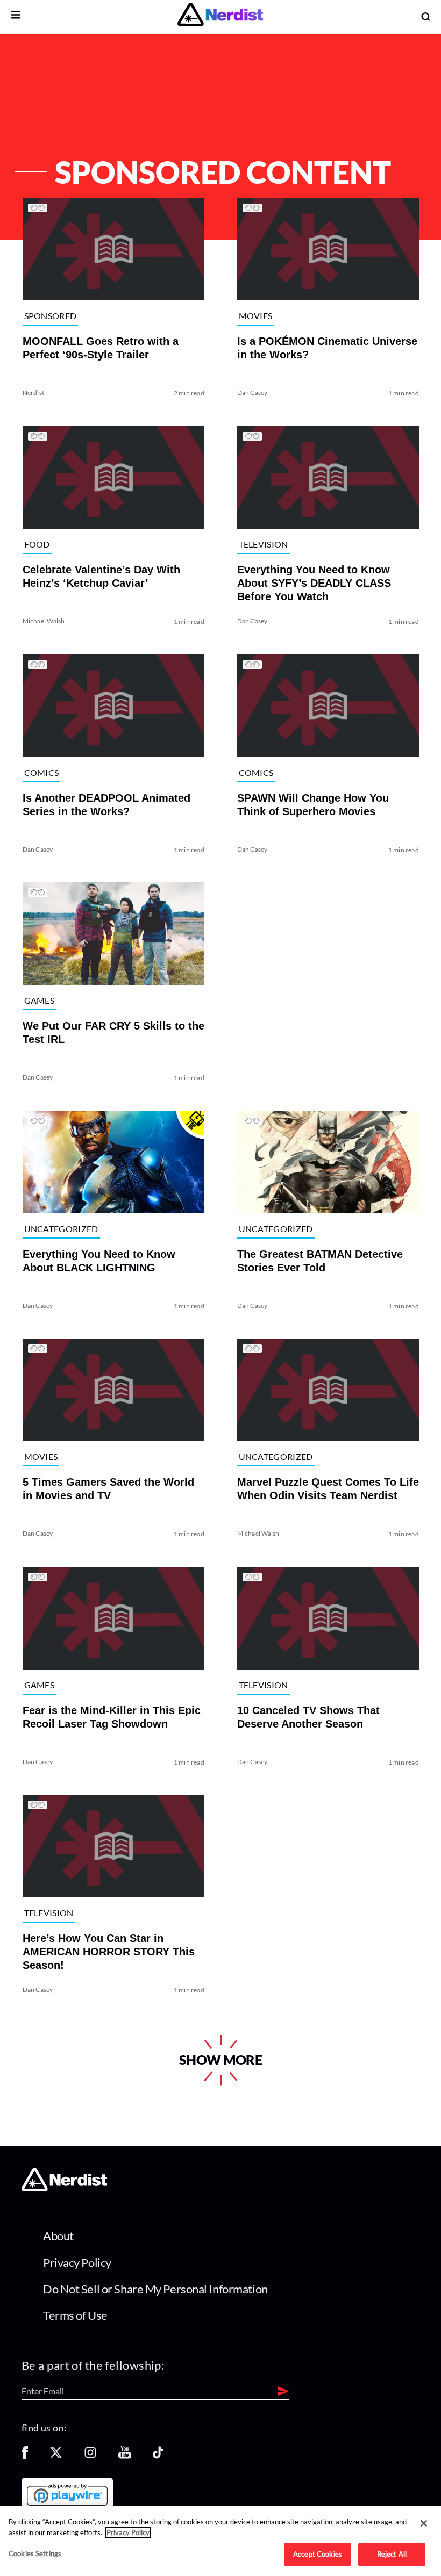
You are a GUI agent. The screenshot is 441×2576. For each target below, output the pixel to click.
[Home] (64, 2188)
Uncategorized (61, 1229)
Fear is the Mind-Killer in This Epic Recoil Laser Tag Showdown (111, 1717)
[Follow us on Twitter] (56, 2456)
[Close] (424, 2523)
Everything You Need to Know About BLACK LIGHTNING (98, 1260)
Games (39, 1000)
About (58, 2236)
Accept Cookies (318, 2554)
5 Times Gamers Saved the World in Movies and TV (108, 1489)
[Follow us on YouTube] (125, 2456)
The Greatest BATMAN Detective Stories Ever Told (320, 1260)
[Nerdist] (220, 16)
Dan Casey (252, 393)
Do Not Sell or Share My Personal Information (155, 2289)
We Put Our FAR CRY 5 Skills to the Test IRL (113, 1032)
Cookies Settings (35, 2553)
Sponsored (50, 316)
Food (37, 544)
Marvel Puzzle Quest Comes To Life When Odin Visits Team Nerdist (328, 1489)
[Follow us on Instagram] (90, 2456)
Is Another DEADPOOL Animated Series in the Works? (106, 804)
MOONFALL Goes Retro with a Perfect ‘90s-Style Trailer (100, 348)
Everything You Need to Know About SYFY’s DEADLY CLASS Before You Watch (314, 583)
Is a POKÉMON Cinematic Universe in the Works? (327, 348)
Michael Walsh (43, 621)
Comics (41, 772)
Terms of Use (75, 2315)
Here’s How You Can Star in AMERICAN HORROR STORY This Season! (108, 1952)
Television (264, 544)
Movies (256, 316)
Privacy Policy (77, 2262)
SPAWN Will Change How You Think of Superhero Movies (313, 804)
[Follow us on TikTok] (158, 2456)
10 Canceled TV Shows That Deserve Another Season (308, 1717)
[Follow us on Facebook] (25, 2456)
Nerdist (33, 393)
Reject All (392, 2554)
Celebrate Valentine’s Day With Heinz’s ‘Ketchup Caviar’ (101, 576)
